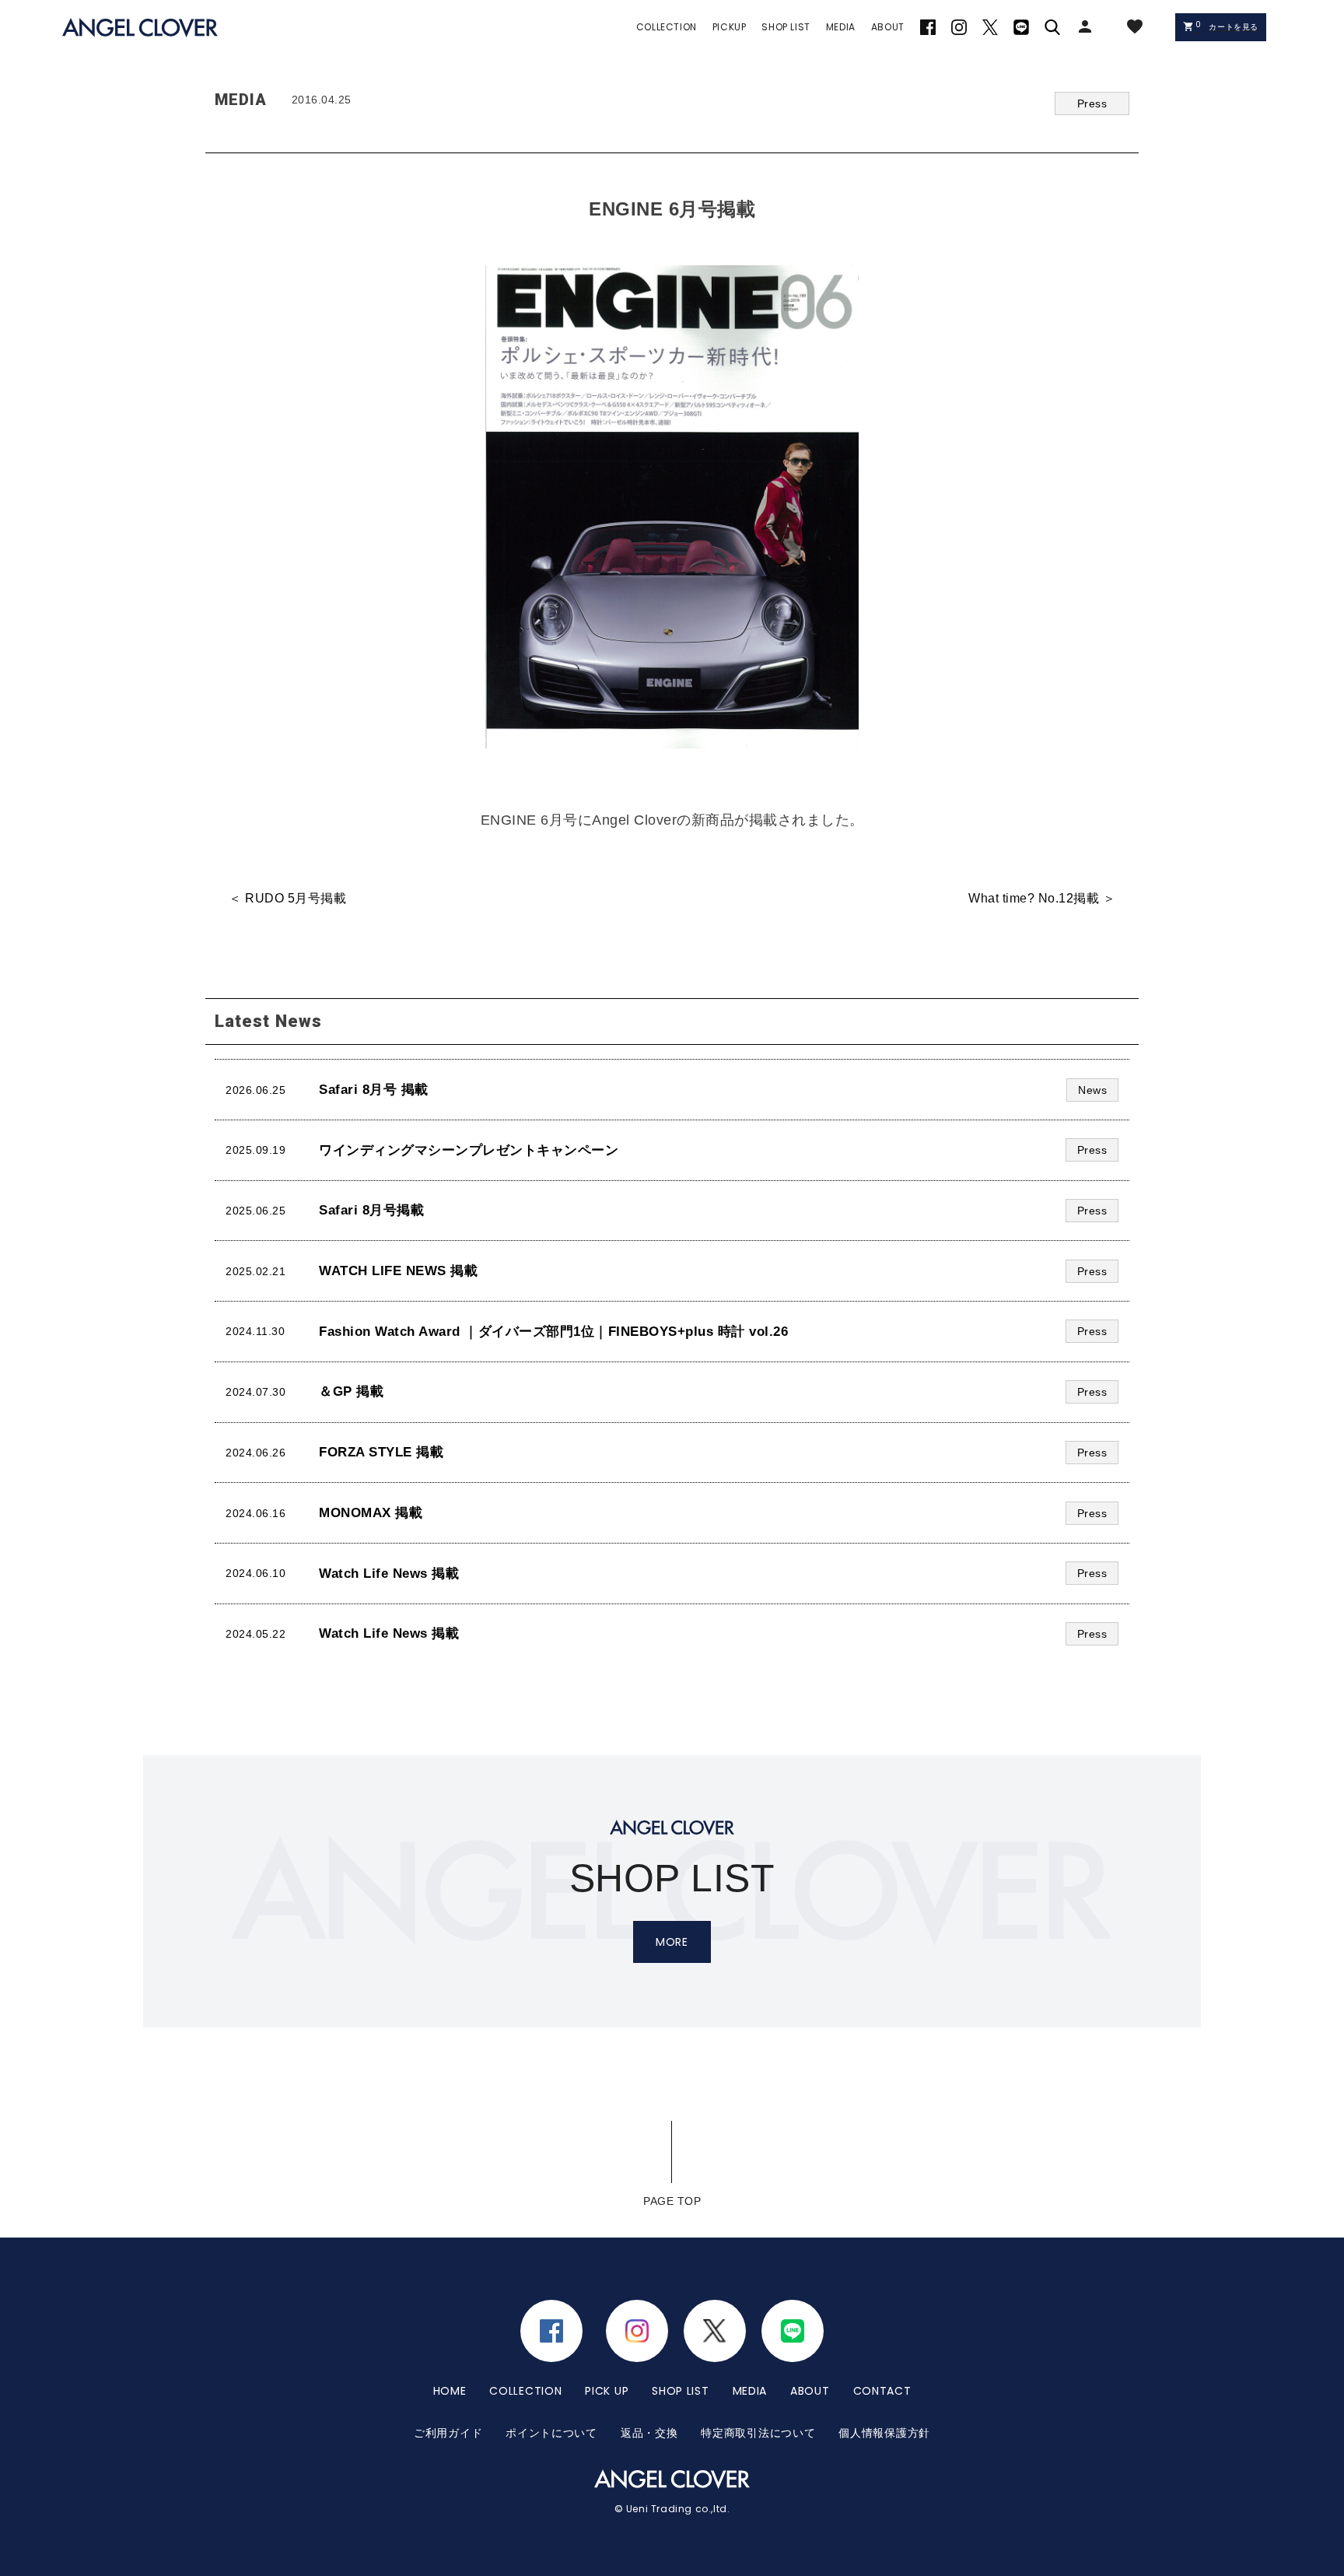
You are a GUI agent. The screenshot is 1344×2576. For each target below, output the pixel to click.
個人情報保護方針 (884, 2433)
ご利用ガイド (448, 2433)
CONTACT (882, 2391)
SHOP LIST (680, 2391)
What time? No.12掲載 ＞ (1042, 898)
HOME (450, 2391)
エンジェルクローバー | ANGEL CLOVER (140, 28)
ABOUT (810, 2391)
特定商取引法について (758, 2433)
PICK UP (607, 2391)
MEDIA (750, 2391)
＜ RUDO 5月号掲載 (287, 898)
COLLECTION (525, 2391)
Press (1092, 103)
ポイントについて (551, 2433)
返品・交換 (649, 2433)
